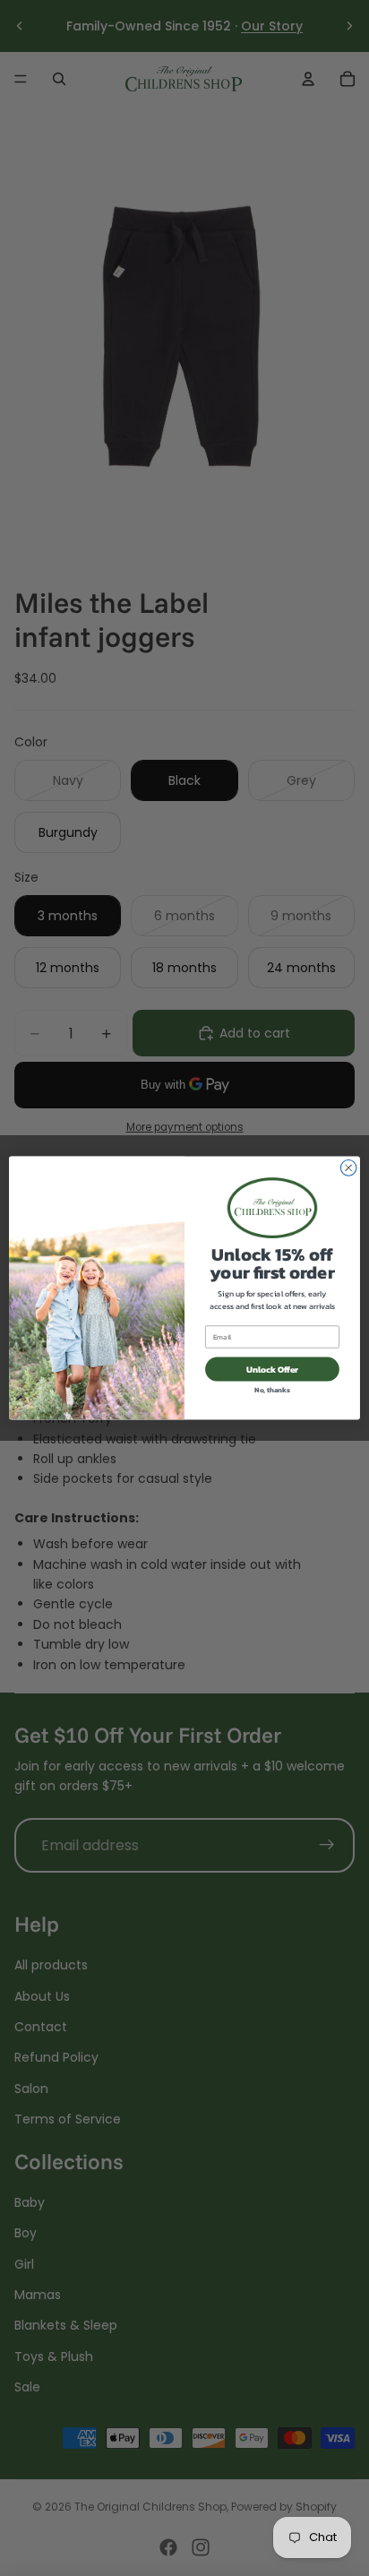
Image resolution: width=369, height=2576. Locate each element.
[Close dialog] (348, 1168)
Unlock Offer (273, 1369)
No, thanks (272, 1390)
